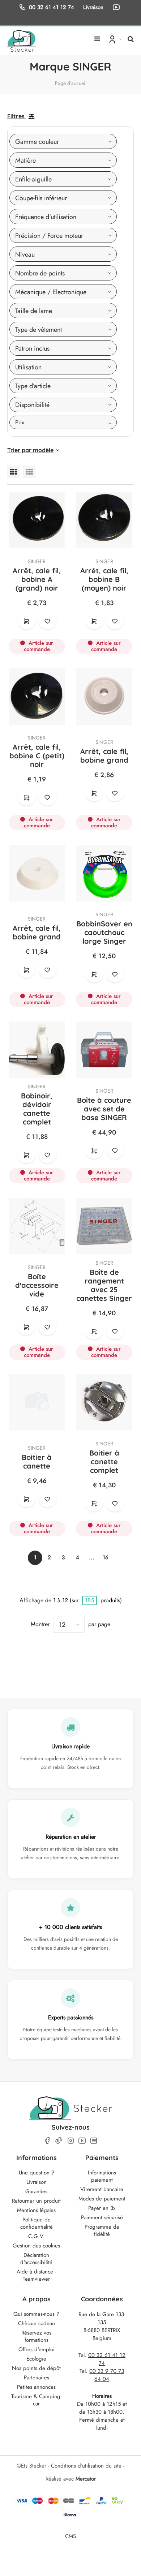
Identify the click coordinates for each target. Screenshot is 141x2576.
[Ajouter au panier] (26, 621)
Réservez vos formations (36, 2336)
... (92, 1557)
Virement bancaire (102, 2189)
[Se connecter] (114, 39)
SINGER (37, 561)
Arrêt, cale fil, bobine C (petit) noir (37, 756)
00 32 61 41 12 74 (52, 7)
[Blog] (94, 2141)
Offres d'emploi (37, 2349)
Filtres (16, 116)
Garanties (36, 2191)
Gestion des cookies (36, 2246)
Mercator (86, 2479)
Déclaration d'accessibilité (36, 2259)
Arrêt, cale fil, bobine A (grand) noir (37, 579)
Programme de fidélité (102, 2230)
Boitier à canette (37, 1461)
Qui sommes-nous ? (36, 2314)
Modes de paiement (102, 2199)
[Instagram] (70, 2141)
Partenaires (37, 2378)
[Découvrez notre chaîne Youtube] (117, 7)
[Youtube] (82, 2141)
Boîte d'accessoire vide (37, 1285)
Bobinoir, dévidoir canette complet (37, 1109)
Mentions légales (36, 2210)
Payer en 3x (102, 2208)
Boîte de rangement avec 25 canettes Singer (104, 1285)
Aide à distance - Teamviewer (36, 2275)
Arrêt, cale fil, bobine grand (104, 756)
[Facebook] (47, 2141)
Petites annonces (36, 2387)
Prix (20, 422)
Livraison (37, 2182)
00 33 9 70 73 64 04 (107, 2375)
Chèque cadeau (37, 2323)
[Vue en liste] (29, 472)
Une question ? (37, 2173)
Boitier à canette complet (104, 1461)
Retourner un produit (36, 2201)
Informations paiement (102, 2176)
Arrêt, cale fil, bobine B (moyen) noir (104, 579)
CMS (70, 2536)
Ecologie (36, 2359)
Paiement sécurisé (102, 2217)
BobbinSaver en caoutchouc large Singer (104, 932)
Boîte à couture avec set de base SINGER (104, 1109)
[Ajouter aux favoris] (47, 621)
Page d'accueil (71, 83)
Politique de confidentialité (37, 2223)
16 (106, 1557)
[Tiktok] (59, 2140)
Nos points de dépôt (36, 2368)
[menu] (97, 36)
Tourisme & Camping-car (36, 2400)
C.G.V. (37, 2236)
